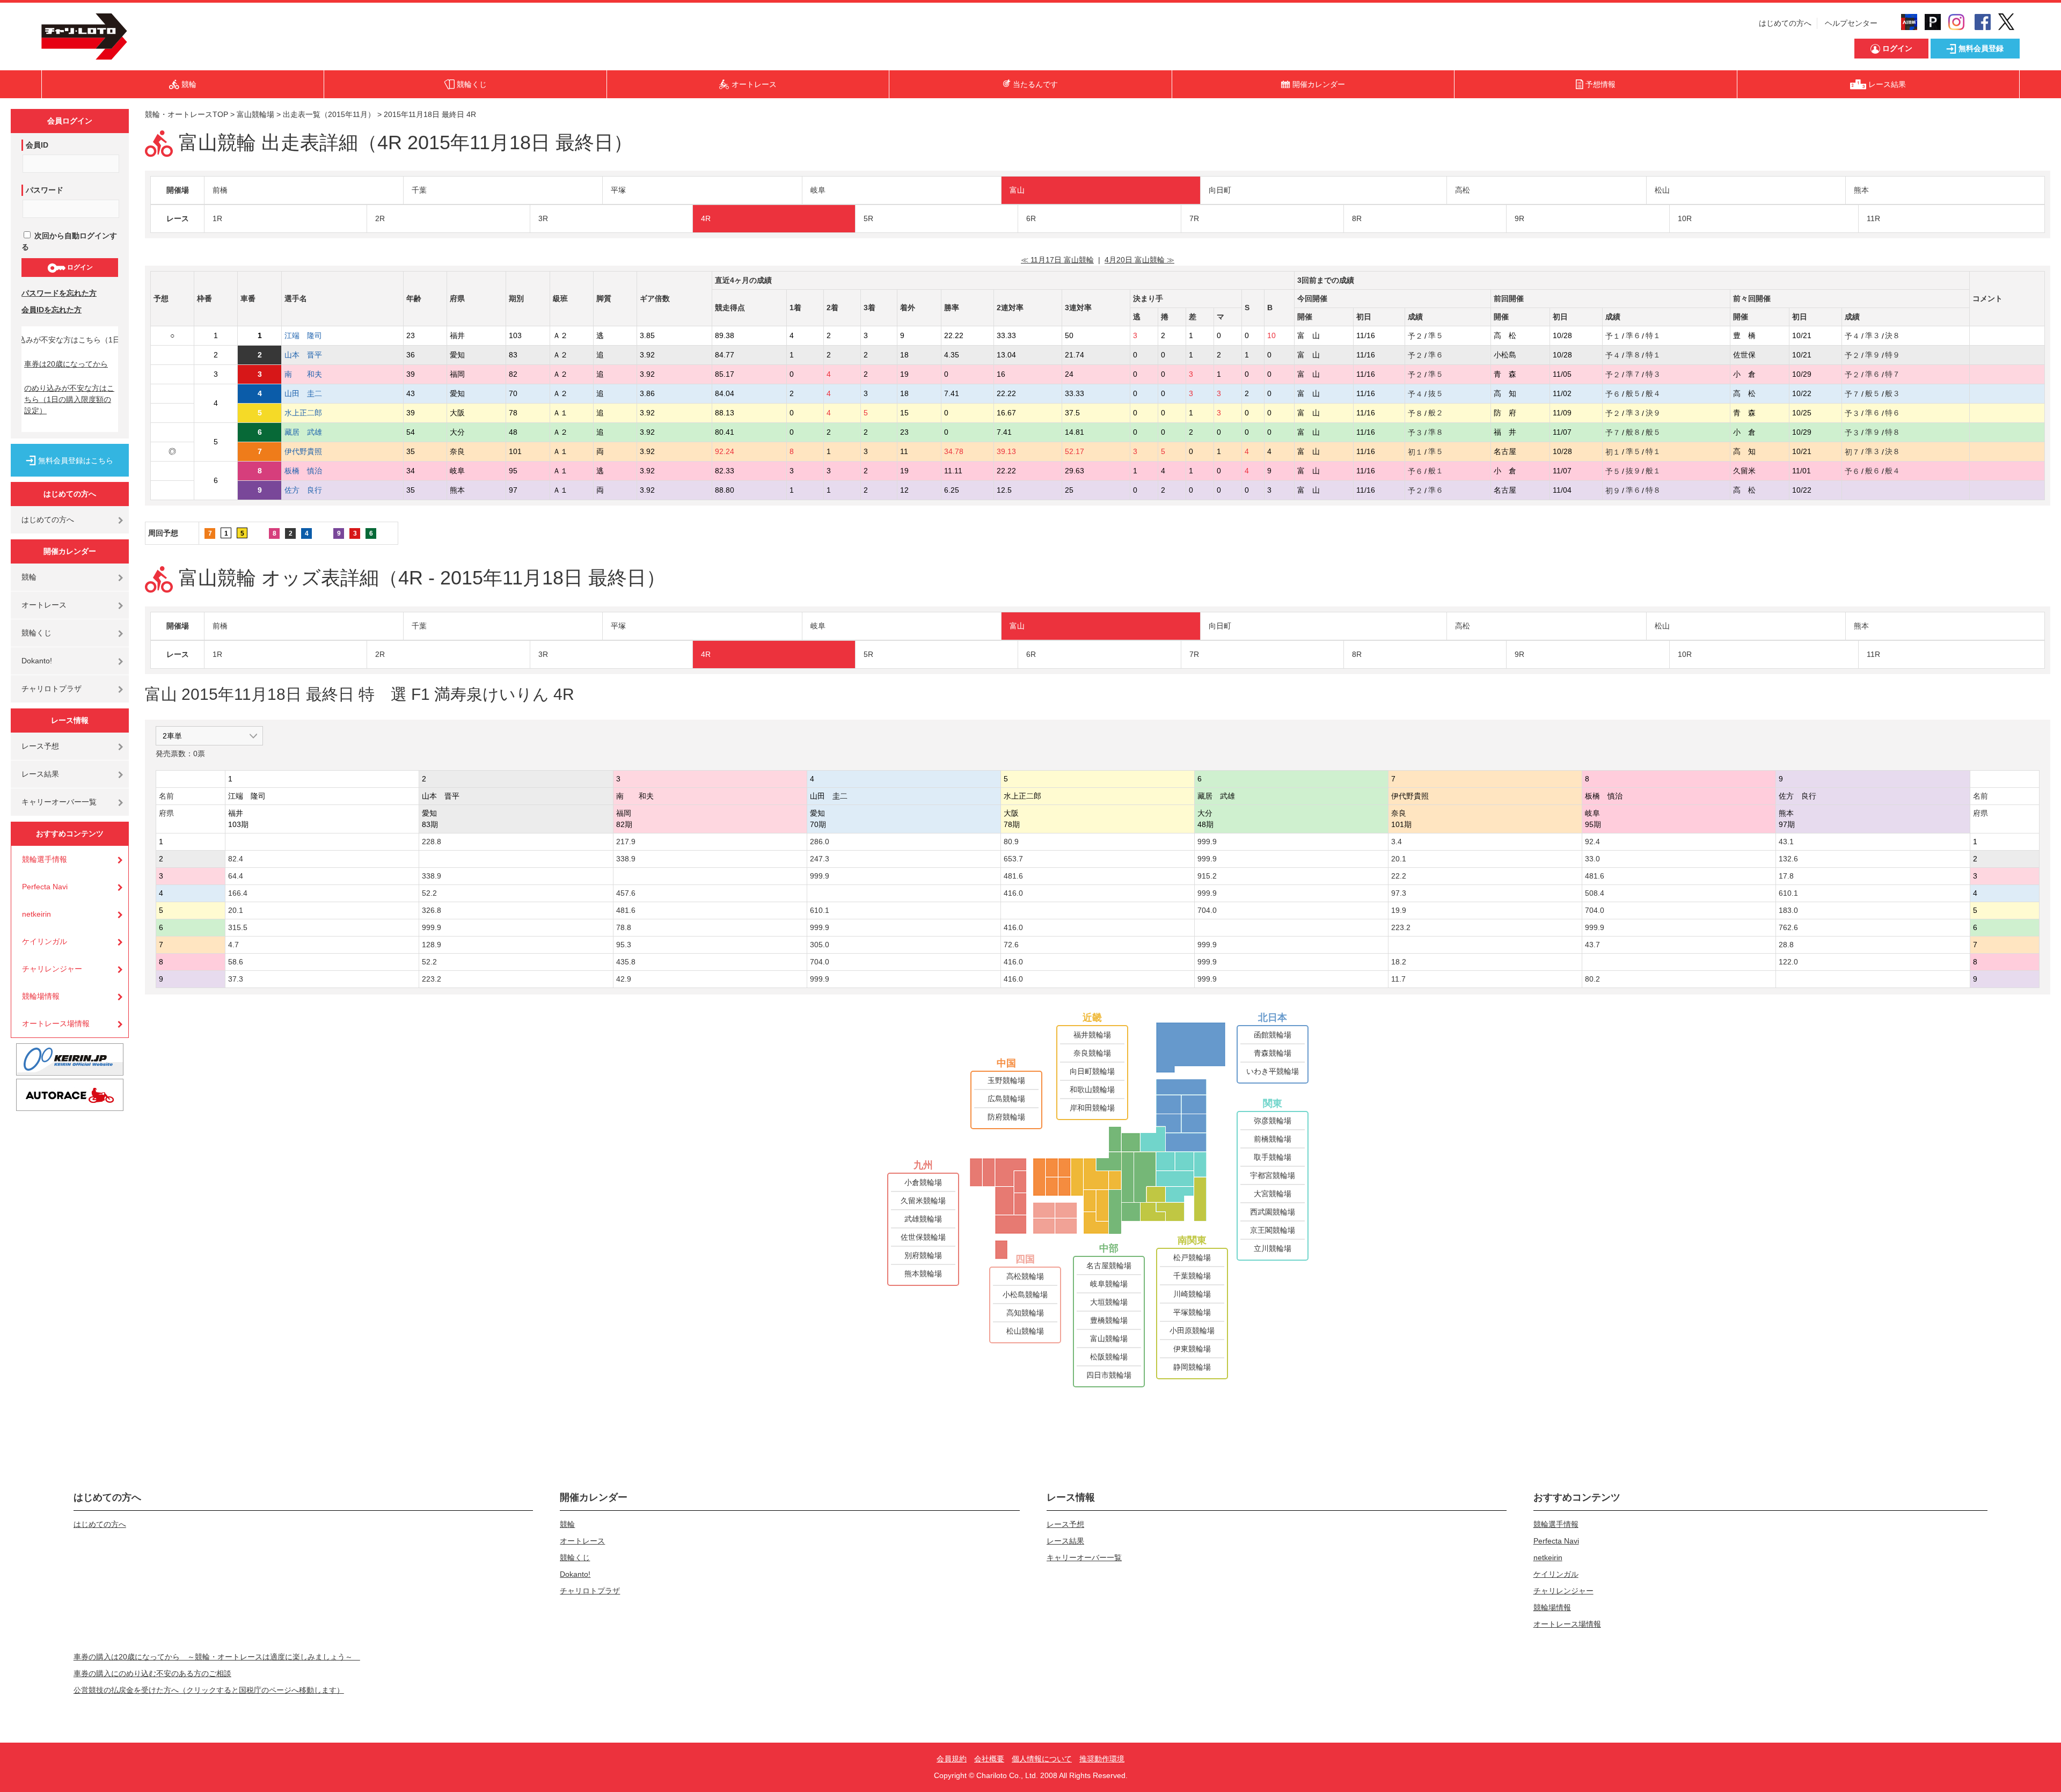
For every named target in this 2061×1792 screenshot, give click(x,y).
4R (706, 218)
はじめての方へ (1785, 23)
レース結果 (40, 774)
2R (380, 218)
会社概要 (989, 1759)
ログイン (79, 267)
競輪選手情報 (45, 859)
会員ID (37, 145)
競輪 (29, 577)
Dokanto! (37, 661)
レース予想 (40, 746)
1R (217, 218)
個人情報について (1042, 1759)
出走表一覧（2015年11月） (329, 114)
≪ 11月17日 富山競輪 (1057, 260)
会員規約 (952, 1759)
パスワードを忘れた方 (59, 293)
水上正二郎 (311, 413)
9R (1519, 218)
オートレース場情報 (56, 1023)
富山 (1017, 190)
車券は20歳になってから (66, 364)
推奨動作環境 (1102, 1759)
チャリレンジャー (52, 969)
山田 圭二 (311, 393)
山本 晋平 (311, 355)
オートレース (44, 605)
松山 (1662, 190)
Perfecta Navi (45, 887)
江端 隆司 (311, 335)
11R (1873, 218)
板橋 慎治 (311, 471)
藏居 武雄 (311, 432)
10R (1685, 218)
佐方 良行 (311, 490)
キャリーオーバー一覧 (59, 802)
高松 (1463, 190)
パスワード (45, 190)
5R (868, 218)
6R (1031, 218)
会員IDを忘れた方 (52, 310)
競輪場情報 (41, 996)
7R (1194, 218)
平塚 (618, 190)
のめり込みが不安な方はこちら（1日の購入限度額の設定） (69, 399)
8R (1357, 218)
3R (543, 218)
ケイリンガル (45, 941)
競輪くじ (36, 633)
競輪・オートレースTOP (187, 114)
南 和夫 (311, 374)
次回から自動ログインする (69, 241)
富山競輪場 (255, 114)
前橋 (220, 190)
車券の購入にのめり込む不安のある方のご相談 (152, 1673)
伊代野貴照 (311, 451)
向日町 (1220, 190)
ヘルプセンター (1851, 23)
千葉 (419, 190)
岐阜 (818, 190)
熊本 (1861, 190)
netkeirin (36, 914)
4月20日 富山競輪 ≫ (1139, 260)
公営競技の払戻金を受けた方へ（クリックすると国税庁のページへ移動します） (209, 1690)
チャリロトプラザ (52, 689)
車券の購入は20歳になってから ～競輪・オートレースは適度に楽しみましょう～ (217, 1657)
